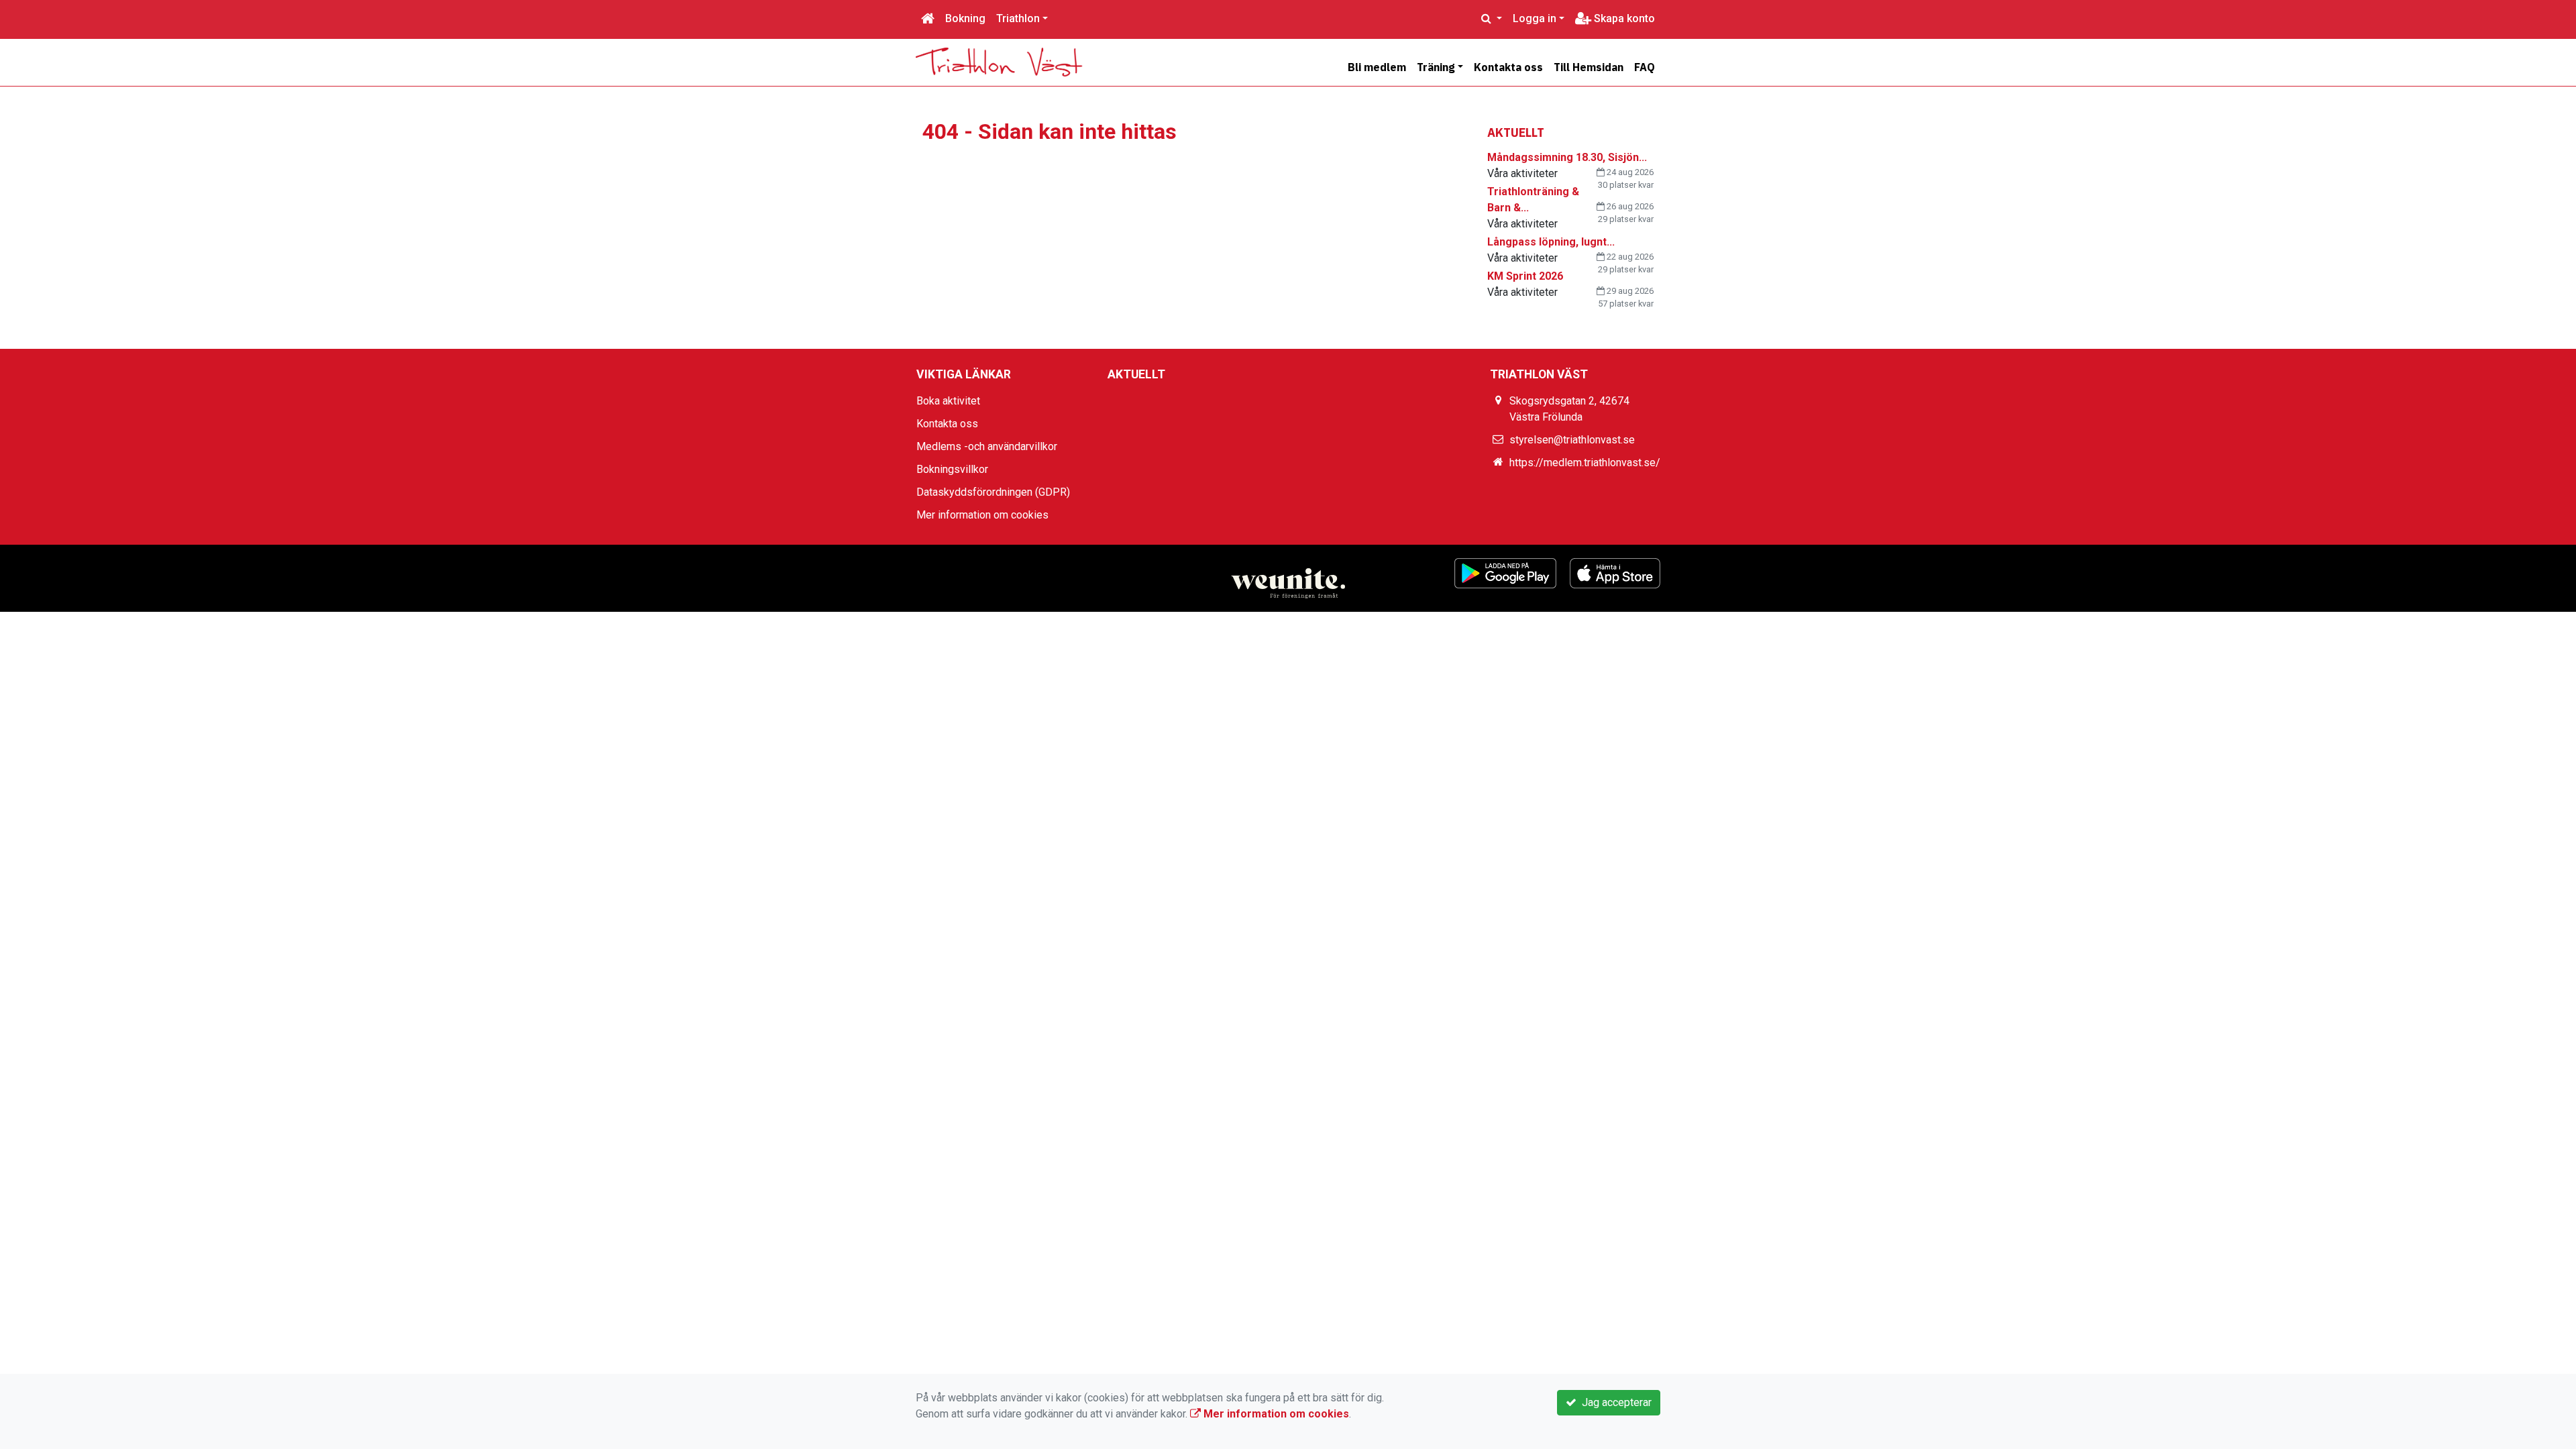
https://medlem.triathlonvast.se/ (1585, 463)
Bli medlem (1377, 67)
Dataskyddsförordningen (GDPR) (993, 492)
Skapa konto (1623, 18)
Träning (1436, 67)
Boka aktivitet (948, 401)
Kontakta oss (1508, 67)
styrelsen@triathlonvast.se (1572, 440)
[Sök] (1492, 19)
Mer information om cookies (982, 515)
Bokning (965, 18)
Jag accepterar (1614, 1402)
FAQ (1645, 67)
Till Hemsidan (1589, 67)
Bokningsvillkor (952, 469)
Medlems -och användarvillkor (987, 446)
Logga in (1535, 18)
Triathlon (1018, 18)
